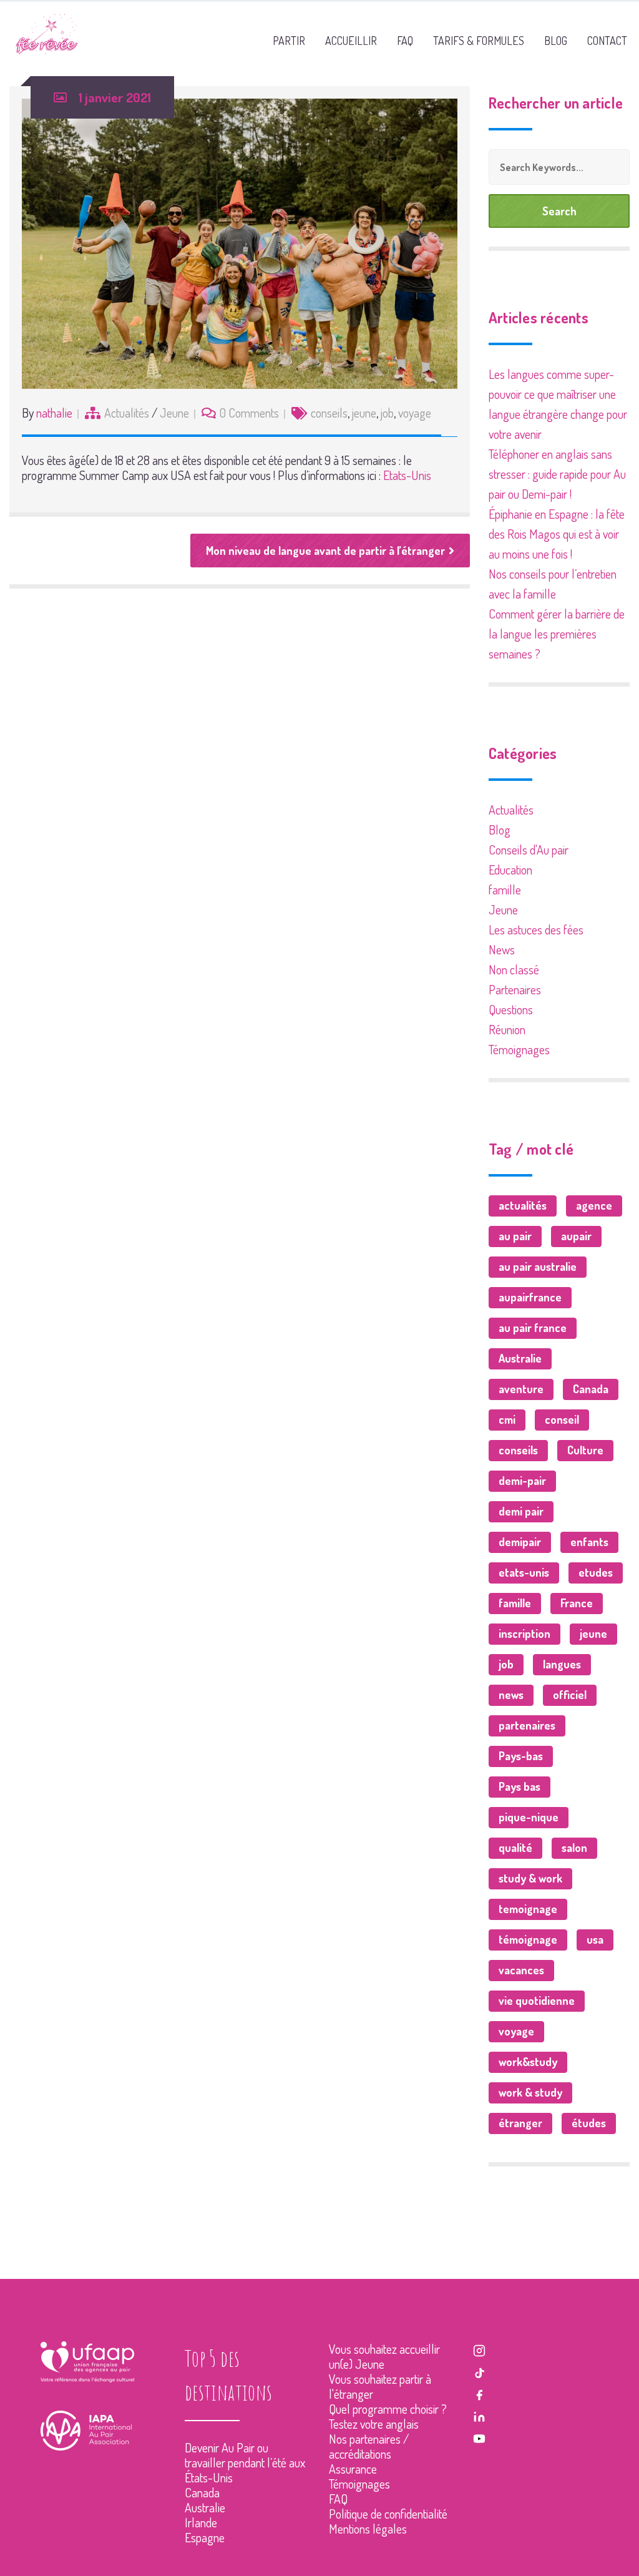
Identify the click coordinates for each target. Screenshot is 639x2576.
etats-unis (524, 1572)
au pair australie (538, 1266)
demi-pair (522, 1481)
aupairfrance (530, 1297)
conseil (562, 1419)
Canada (591, 1389)
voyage (415, 413)
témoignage (528, 1939)
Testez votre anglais (374, 2424)
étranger (520, 2123)
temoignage (528, 1909)
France (577, 1603)
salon (574, 1848)
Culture (585, 1450)
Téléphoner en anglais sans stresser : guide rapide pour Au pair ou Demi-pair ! (557, 474)
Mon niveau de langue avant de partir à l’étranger (325, 551)
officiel (570, 1695)
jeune (364, 413)
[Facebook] (479, 2393)
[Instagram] (479, 2349)
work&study (528, 2062)
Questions (511, 1009)
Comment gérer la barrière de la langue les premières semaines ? (557, 634)
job (387, 413)
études (589, 2123)
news (511, 1695)
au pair (515, 1236)
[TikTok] (479, 2371)
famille (505, 889)
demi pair (521, 1511)
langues (562, 1664)
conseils (329, 413)
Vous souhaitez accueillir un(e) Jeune (384, 2356)
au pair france (533, 1328)
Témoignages (519, 1049)
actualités (523, 1205)
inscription (524, 1633)
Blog (500, 830)
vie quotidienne (537, 2001)
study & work (530, 1878)
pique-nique (529, 1817)
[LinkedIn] (479, 2415)
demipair (520, 1542)
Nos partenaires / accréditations (369, 2446)
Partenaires (515, 989)
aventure (521, 1389)
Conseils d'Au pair (529, 850)
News (502, 949)
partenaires (527, 1725)
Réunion (507, 1029)
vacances (521, 1970)
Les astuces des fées (536, 929)
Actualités (127, 413)
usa (595, 1939)
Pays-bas (521, 1756)
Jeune (174, 413)
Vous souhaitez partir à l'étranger (380, 2386)
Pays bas (519, 1786)
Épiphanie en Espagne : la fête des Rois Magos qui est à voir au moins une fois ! (557, 534)
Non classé (514, 969)
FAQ (338, 2499)
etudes (596, 1572)
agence (594, 1205)
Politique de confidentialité (388, 2514)
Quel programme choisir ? (388, 2409)
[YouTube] (479, 2437)
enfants (589, 1542)
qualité (515, 1848)
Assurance (353, 2469)
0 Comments (249, 413)
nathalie (54, 413)
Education (510, 869)
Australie (520, 1358)
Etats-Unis (407, 475)
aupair (576, 1236)
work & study (530, 2092)
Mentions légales (368, 2529)
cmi (507, 1419)
